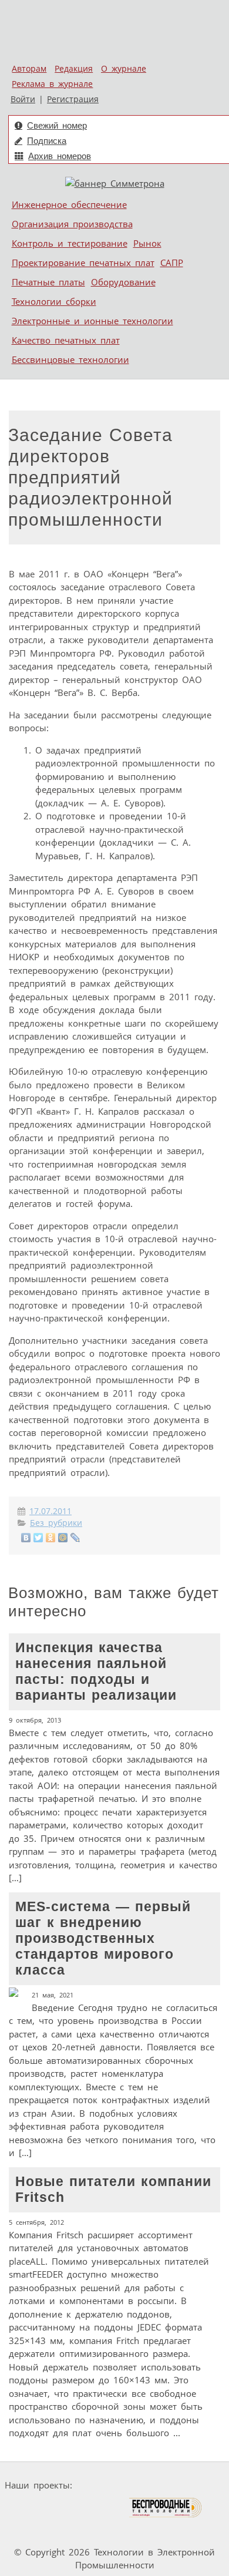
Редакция (74, 69)
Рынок (147, 243)
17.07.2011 (50, 1511)
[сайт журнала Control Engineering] (36, 2530)
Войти (23, 99)
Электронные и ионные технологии (92, 321)
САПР (172, 263)
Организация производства (72, 224)
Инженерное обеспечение (69, 204)
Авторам (29, 69)
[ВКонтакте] (26, 1538)
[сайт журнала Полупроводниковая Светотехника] (73, 2508)
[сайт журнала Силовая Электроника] (114, 2485)
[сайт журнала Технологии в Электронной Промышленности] (190, 2485)
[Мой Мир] (63, 1538)
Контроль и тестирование (70, 243)
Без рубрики (56, 1523)
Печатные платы (48, 282)
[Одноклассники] (51, 1538)
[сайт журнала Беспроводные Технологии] (166, 2508)
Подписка (47, 141)
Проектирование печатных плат (83, 263)
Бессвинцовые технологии (70, 359)
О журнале (124, 69)
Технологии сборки (54, 301)
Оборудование (123, 282)
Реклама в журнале (52, 84)
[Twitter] (38, 1538)
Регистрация (73, 99)
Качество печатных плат (66, 340)
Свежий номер (57, 125)
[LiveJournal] (75, 1538)
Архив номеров (60, 156)
